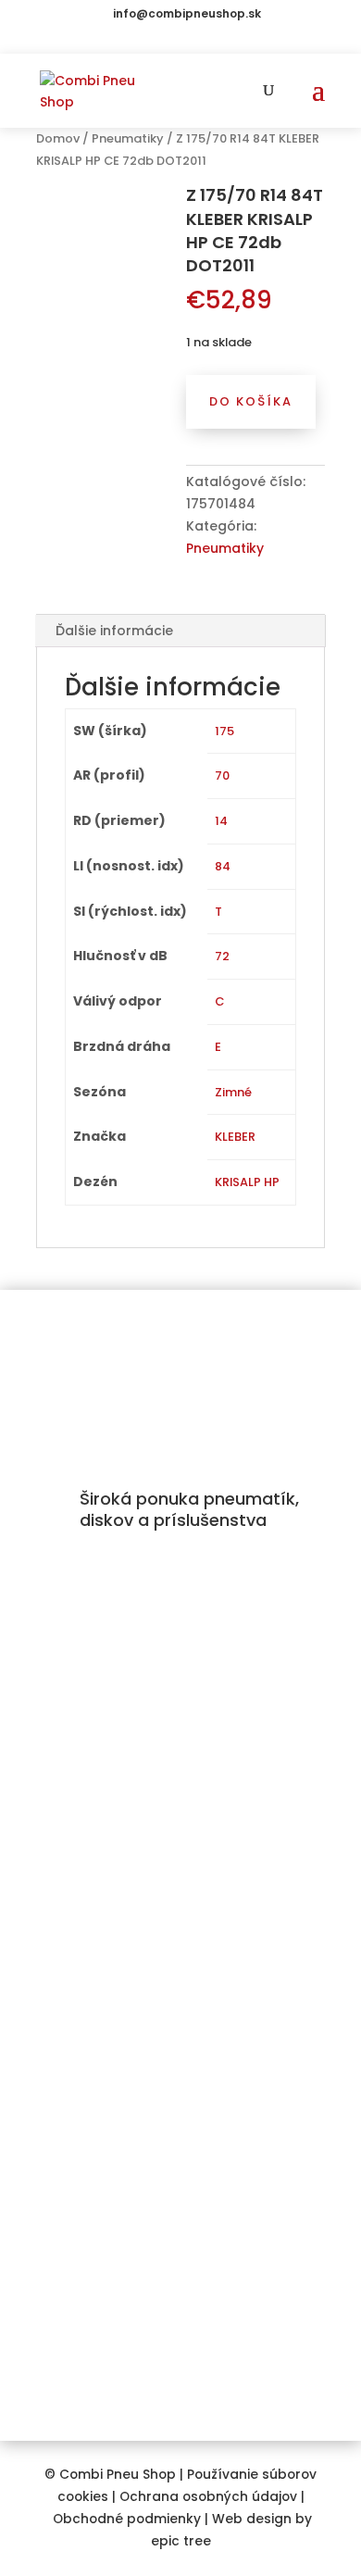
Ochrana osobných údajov (208, 2497)
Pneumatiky (128, 138)
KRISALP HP (247, 1182)
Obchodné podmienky (127, 2519)
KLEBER (235, 1137)
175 (224, 731)
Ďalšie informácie (114, 631)
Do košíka (251, 401)
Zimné (233, 1092)
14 (221, 821)
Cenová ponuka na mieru (122, 2061)
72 (222, 956)
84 (223, 866)
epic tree (181, 2541)
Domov (58, 138)
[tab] (180, 631)
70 (222, 775)
